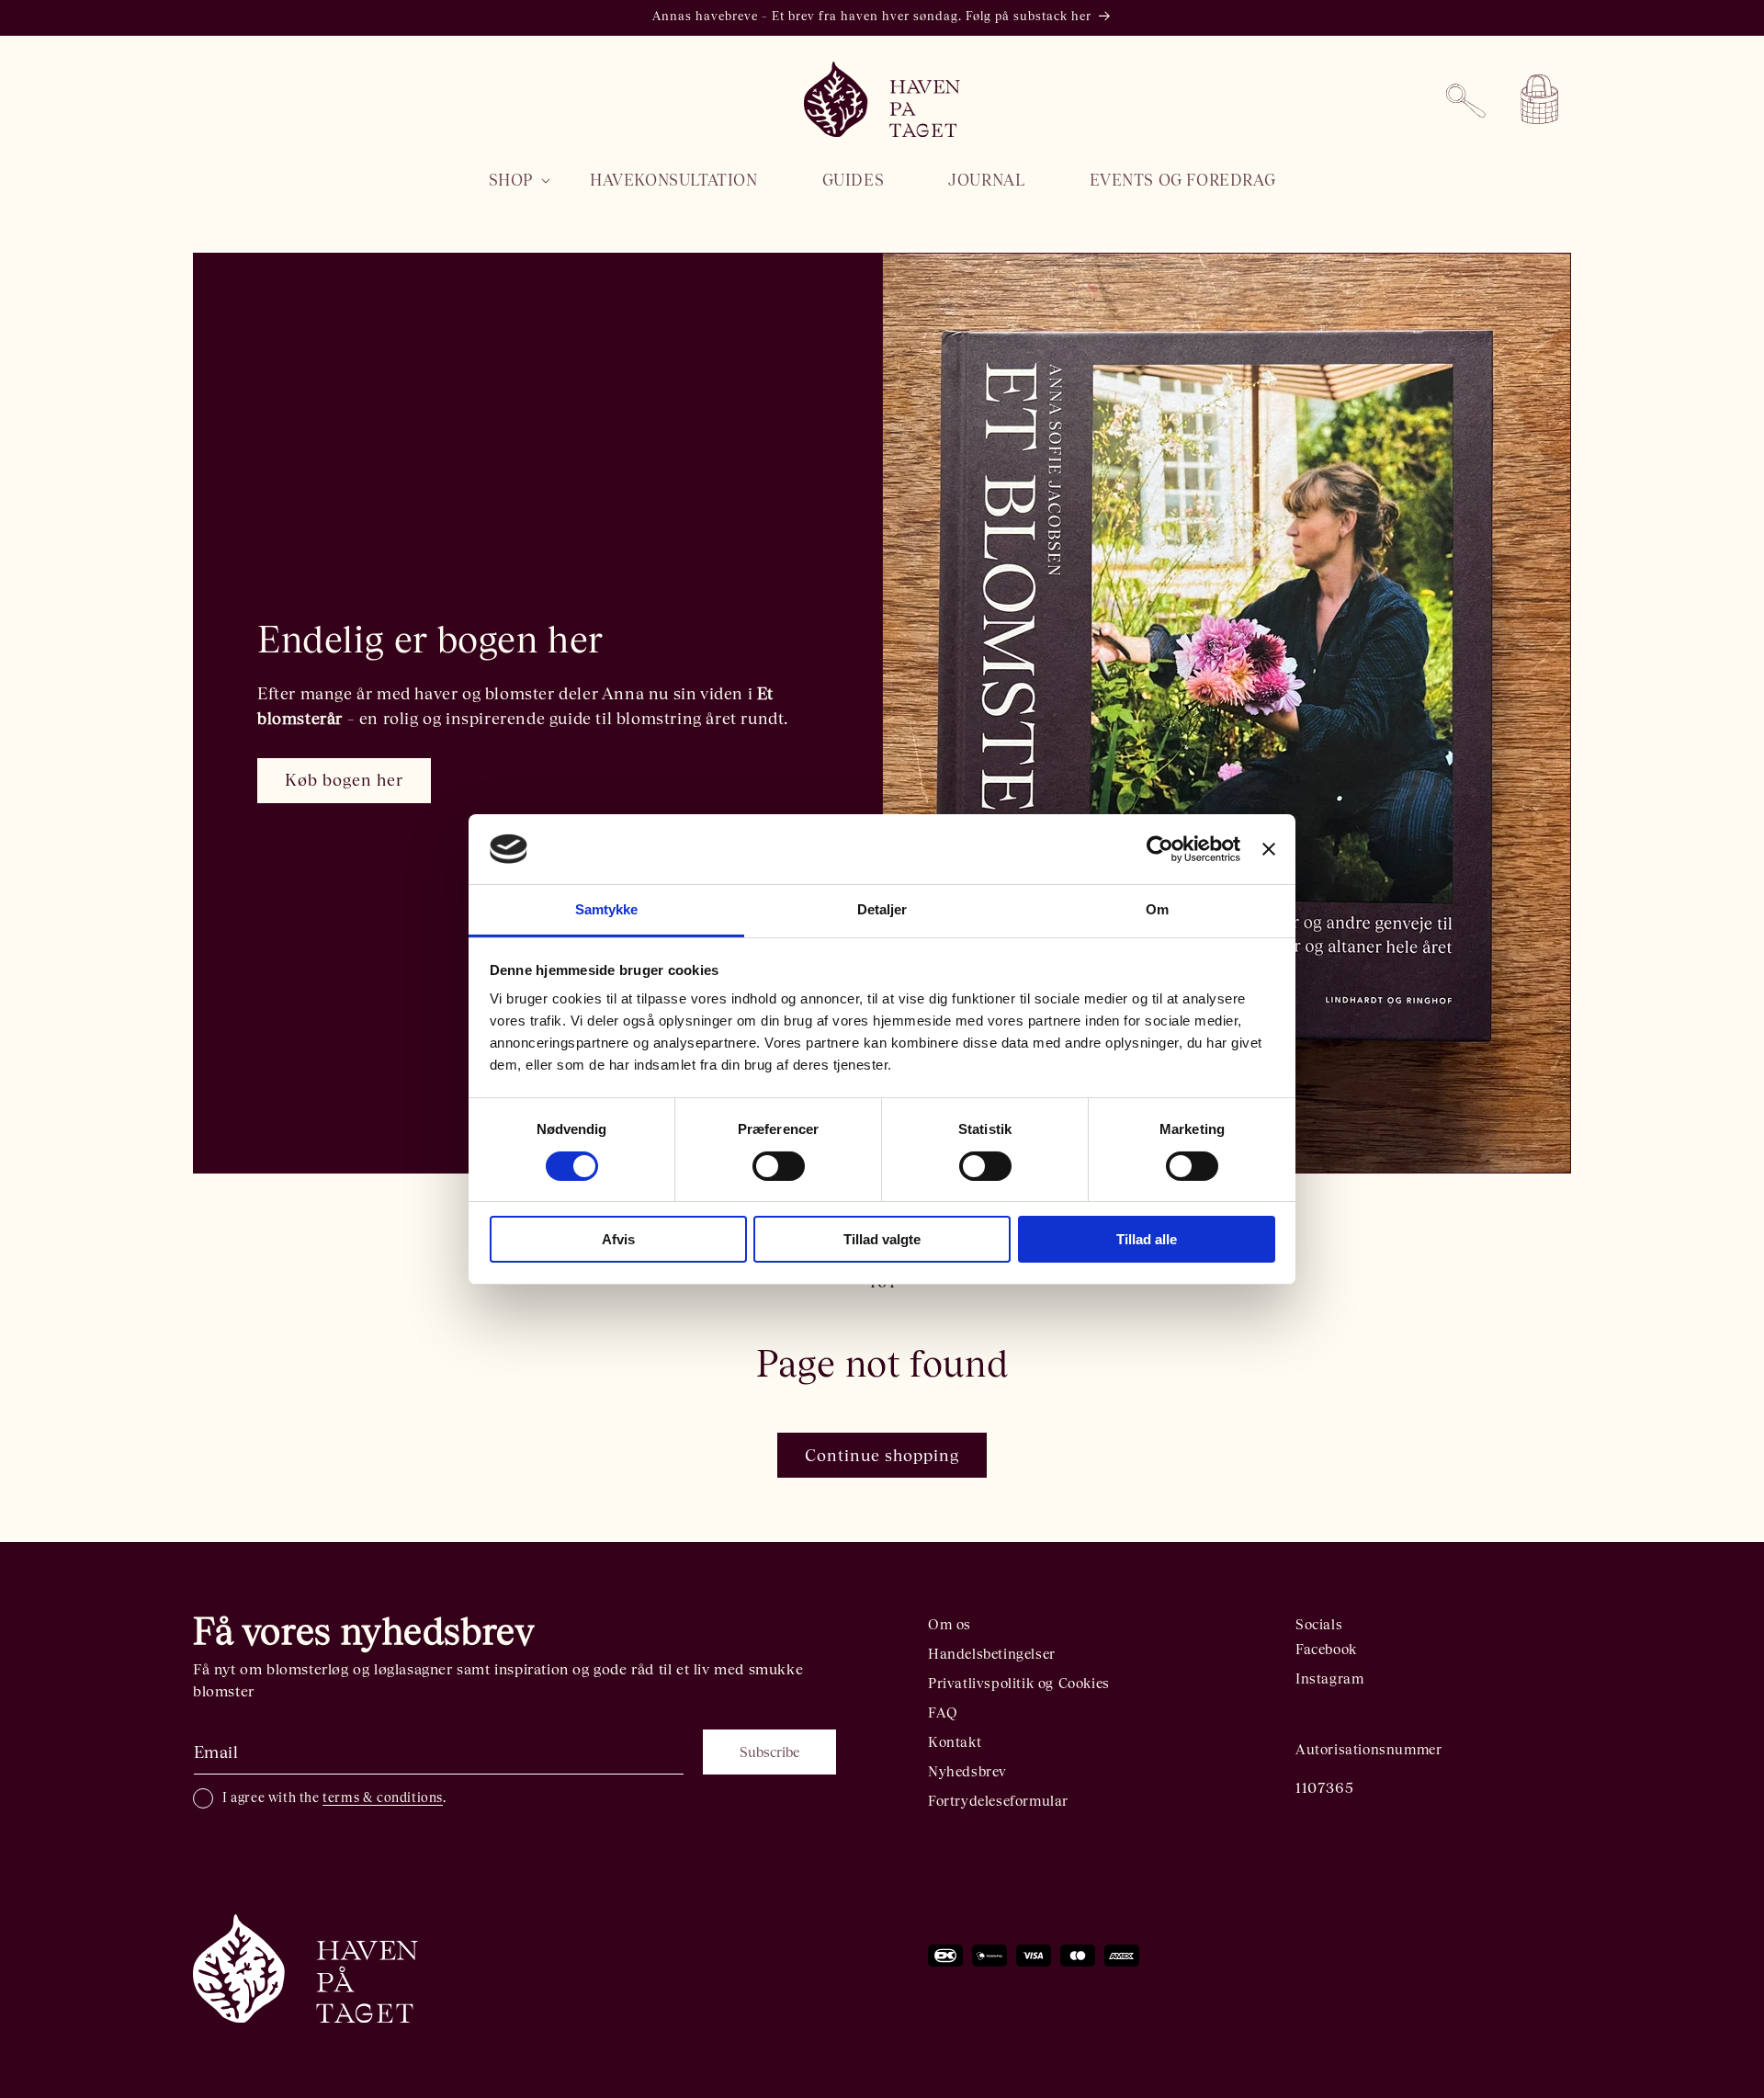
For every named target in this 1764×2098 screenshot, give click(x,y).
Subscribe (769, 1752)
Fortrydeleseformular (998, 1801)
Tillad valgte (882, 1239)
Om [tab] (1157, 909)
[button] (507, 180)
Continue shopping (882, 1455)
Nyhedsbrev (967, 1771)
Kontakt (955, 1742)
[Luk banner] (1269, 849)
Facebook (1326, 1649)
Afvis (618, 1239)
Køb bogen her (344, 780)
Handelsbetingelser (992, 1654)
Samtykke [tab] (607, 909)
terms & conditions (383, 1797)
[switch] (779, 1166)
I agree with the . (334, 1797)
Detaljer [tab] (882, 909)
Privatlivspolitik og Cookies (1019, 1683)
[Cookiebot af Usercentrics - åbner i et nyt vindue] (1160, 849)
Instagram (1329, 1678)
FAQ (943, 1712)
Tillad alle (1147, 1239)
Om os (950, 1624)
